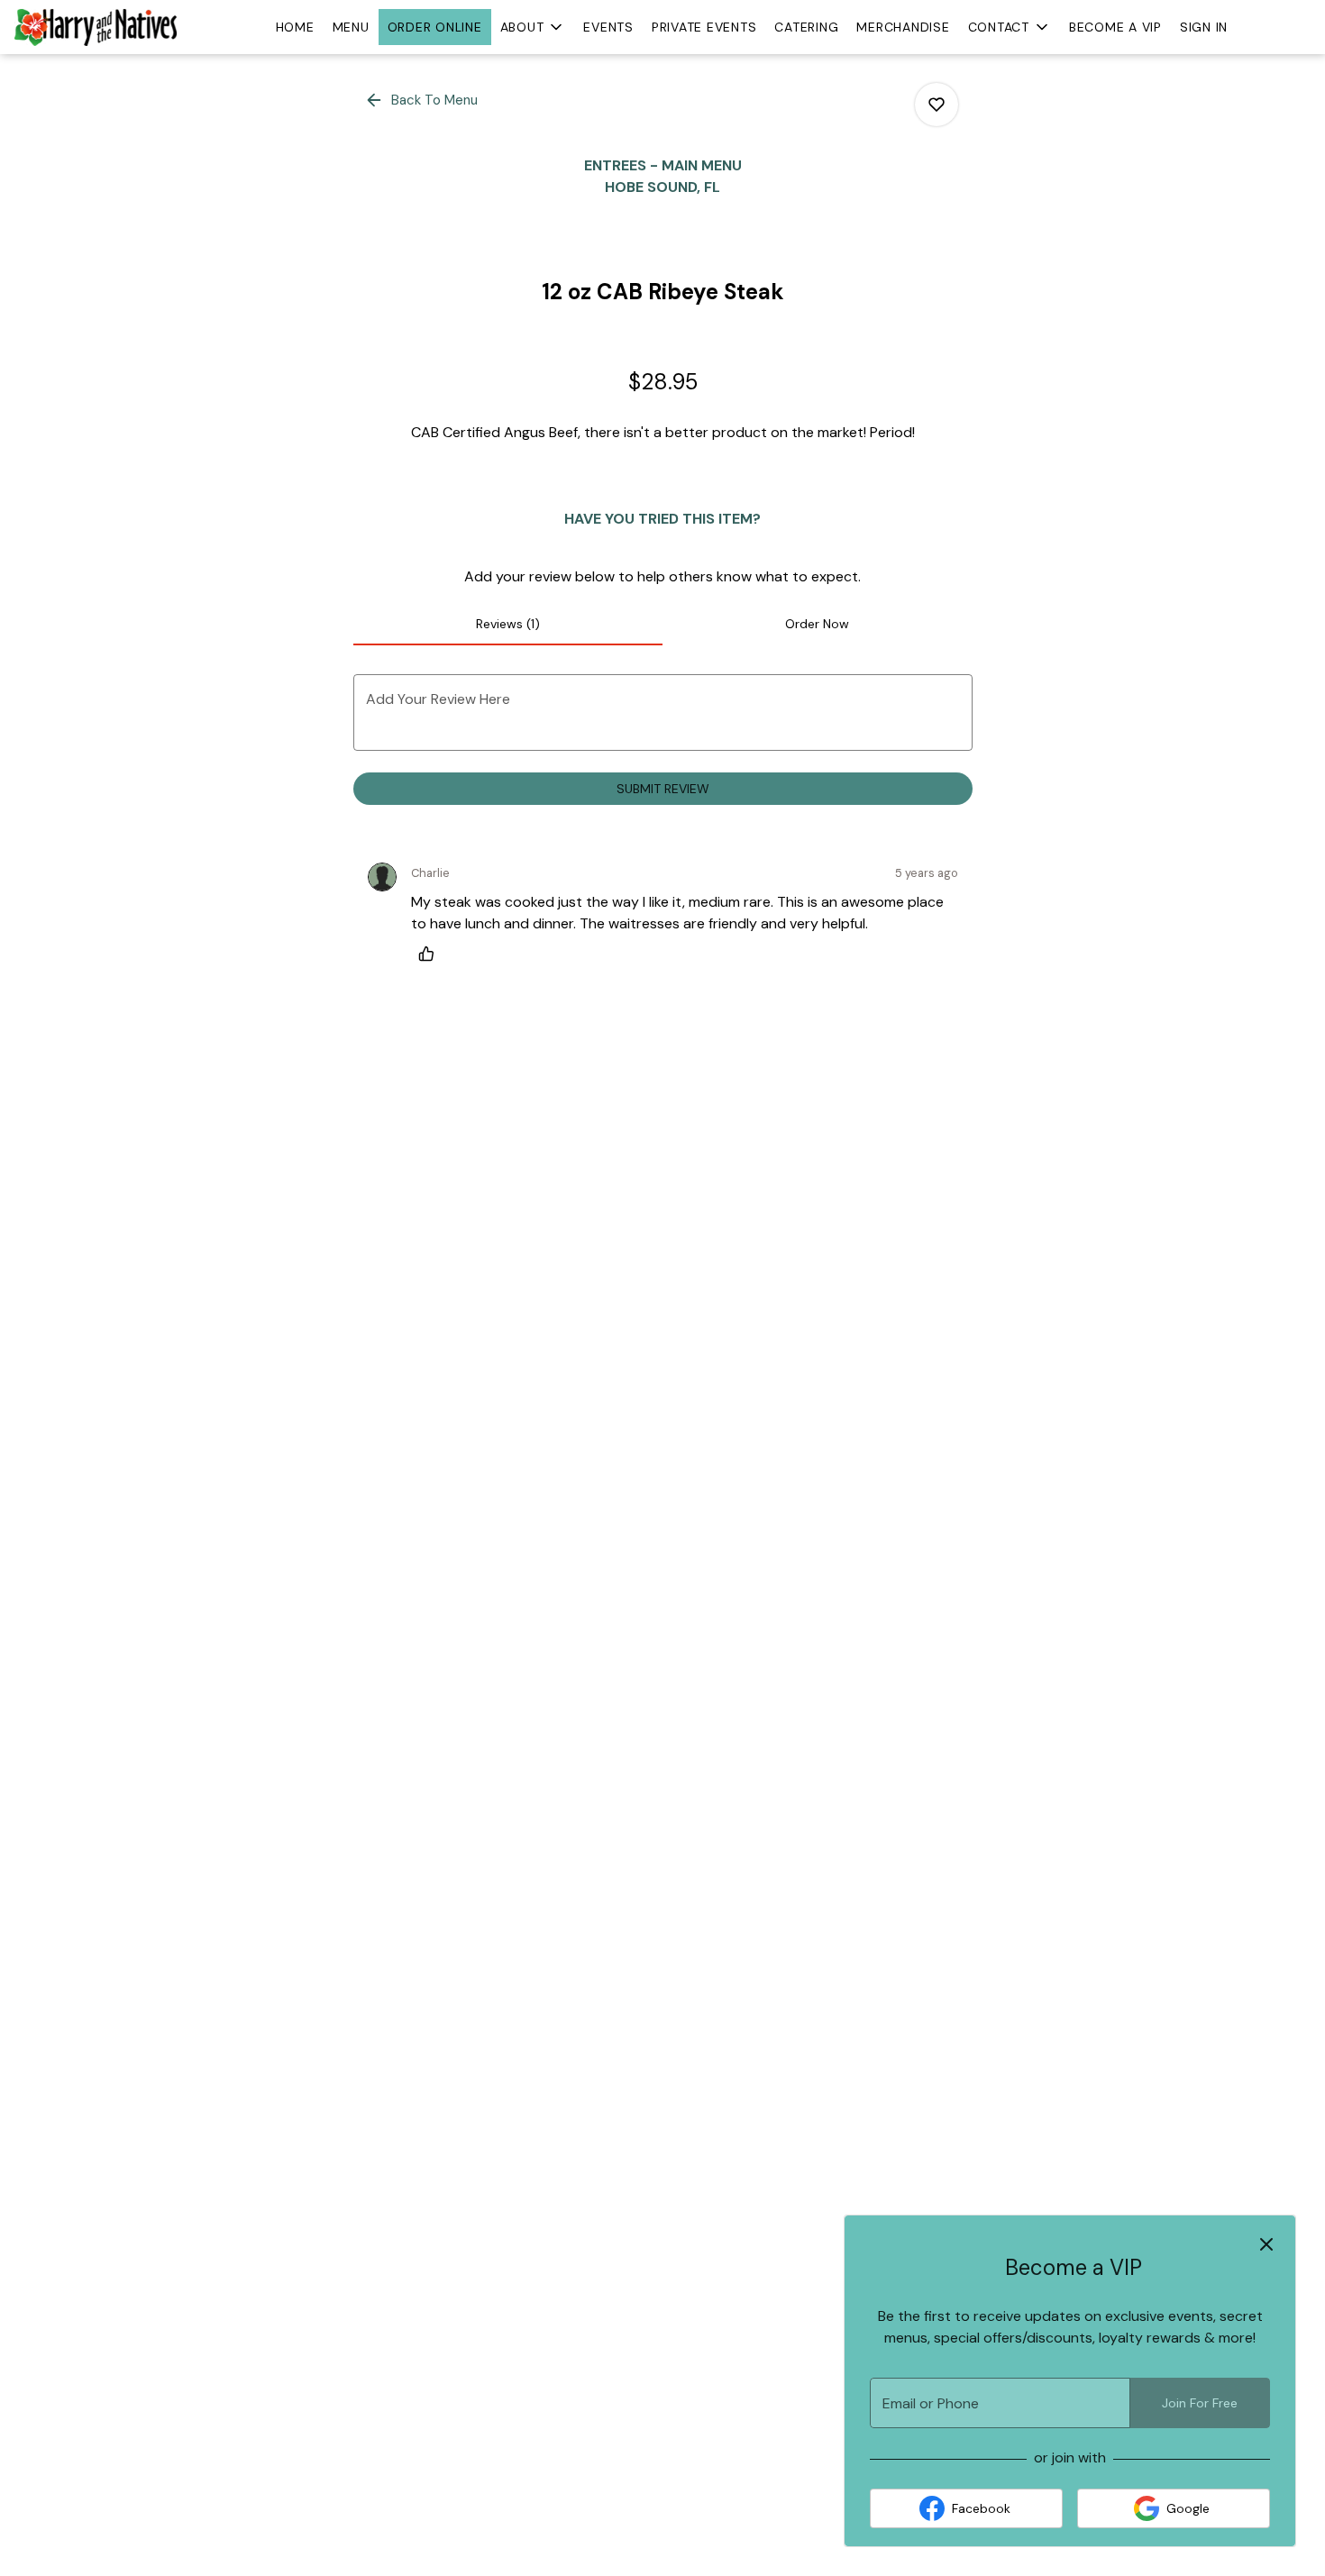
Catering (806, 27)
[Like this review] (431, 954)
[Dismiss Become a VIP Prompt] (1266, 2244)
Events (608, 27)
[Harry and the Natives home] (96, 27)
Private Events (704, 27)
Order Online (435, 27)
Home (295, 27)
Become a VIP (1115, 27)
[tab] (508, 624)
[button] (533, 27)
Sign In (1204, 27)
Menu (351, 27)
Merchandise (903, 27)
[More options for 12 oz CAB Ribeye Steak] (937, 105)
